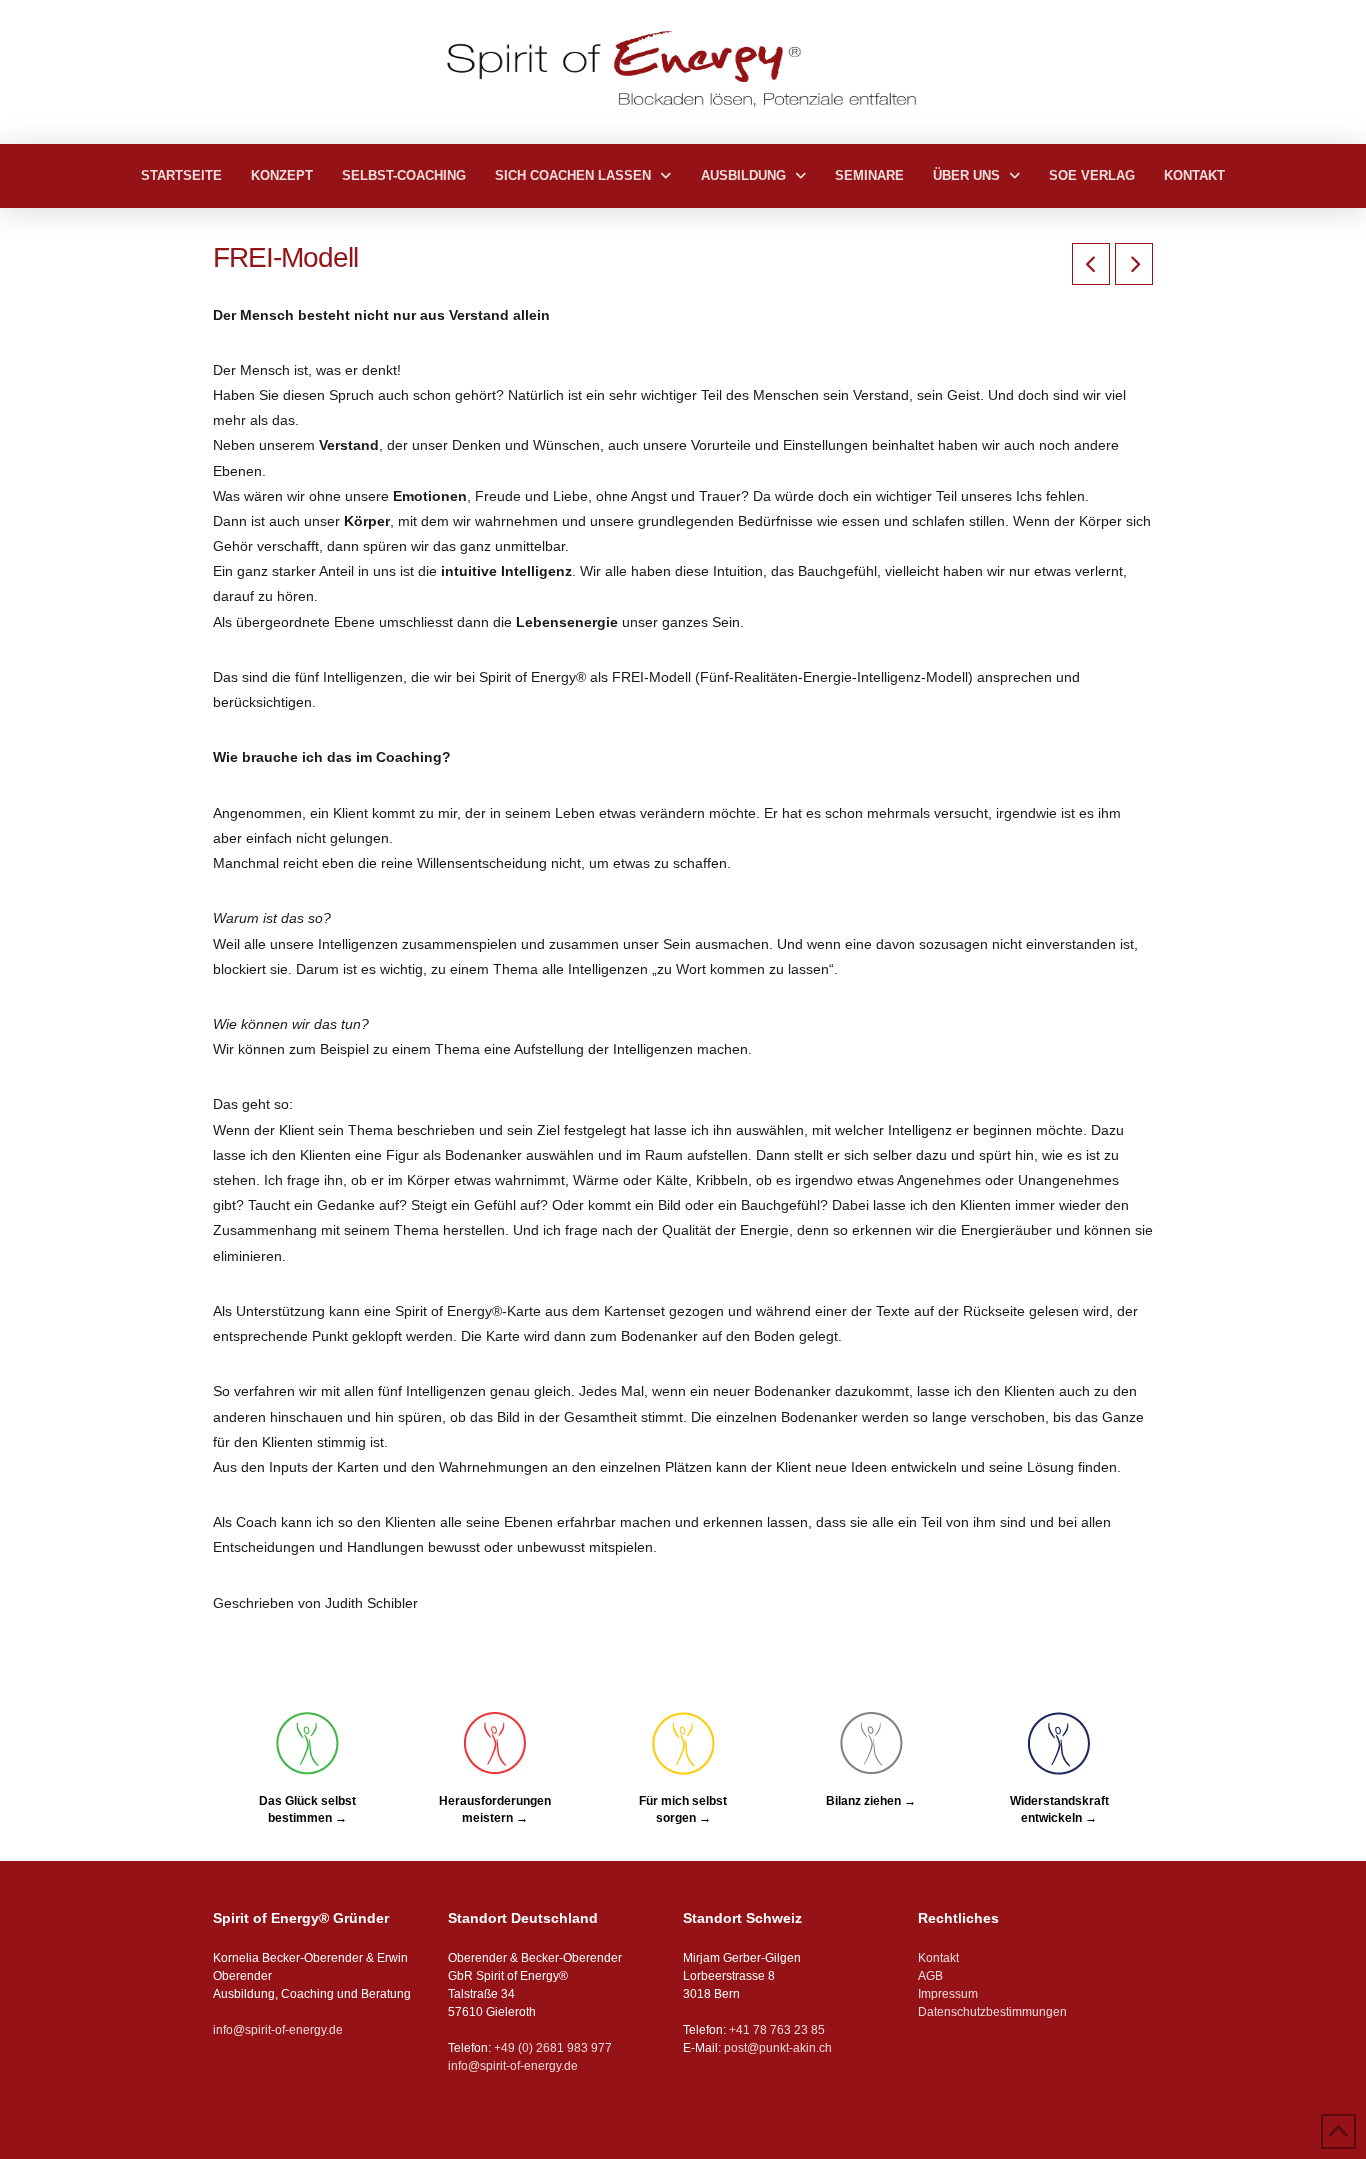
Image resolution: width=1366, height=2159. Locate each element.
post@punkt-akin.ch (778, 2048)
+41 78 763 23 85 (777, 2030)
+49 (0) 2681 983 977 (551, 2048)
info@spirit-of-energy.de (278, 2030)
